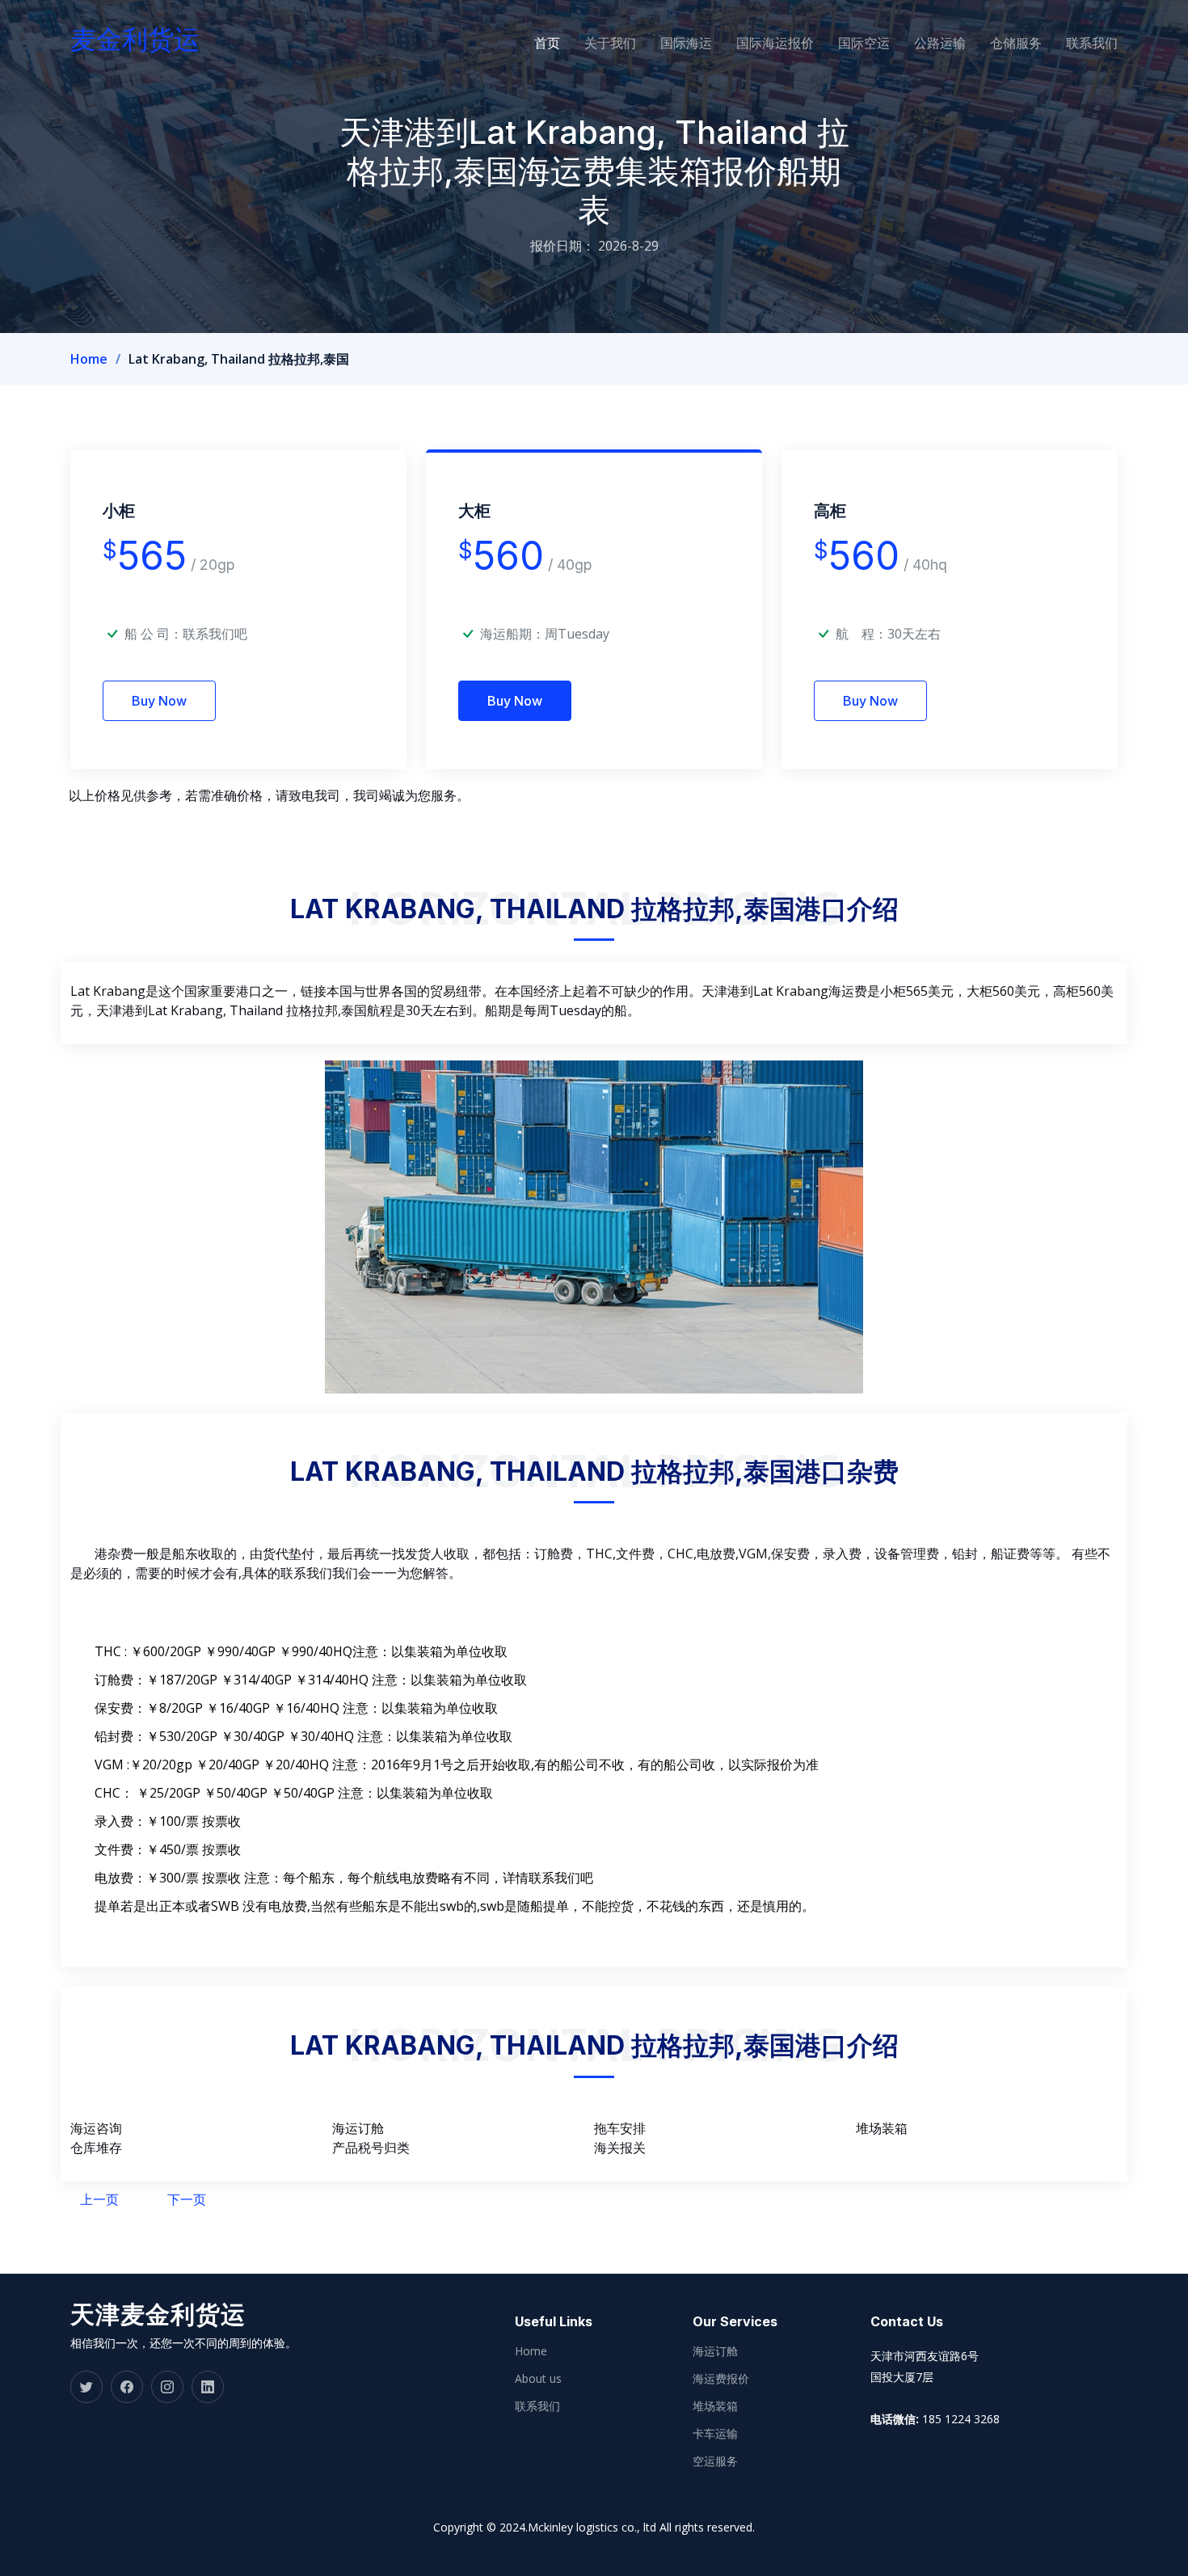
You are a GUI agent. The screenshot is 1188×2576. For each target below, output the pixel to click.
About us (538, 2379)
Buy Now (159, 701)
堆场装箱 (715, 2406)
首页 (547, 43)
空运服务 (715, 2461)
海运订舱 (715, 2351)
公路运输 (940, 43)
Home (89, 359)
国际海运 (686, 43)
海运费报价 (721, 2379)
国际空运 (864, 43)
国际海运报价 (775, 43)
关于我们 (610, 43)
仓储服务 (1016, 43)
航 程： (862, 634)
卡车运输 (715, 2434)
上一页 (99, 2199)
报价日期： (562, 246)
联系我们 (1092, 43)
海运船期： (512, 634)
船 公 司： (186, 634)
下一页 (187, 2199)
